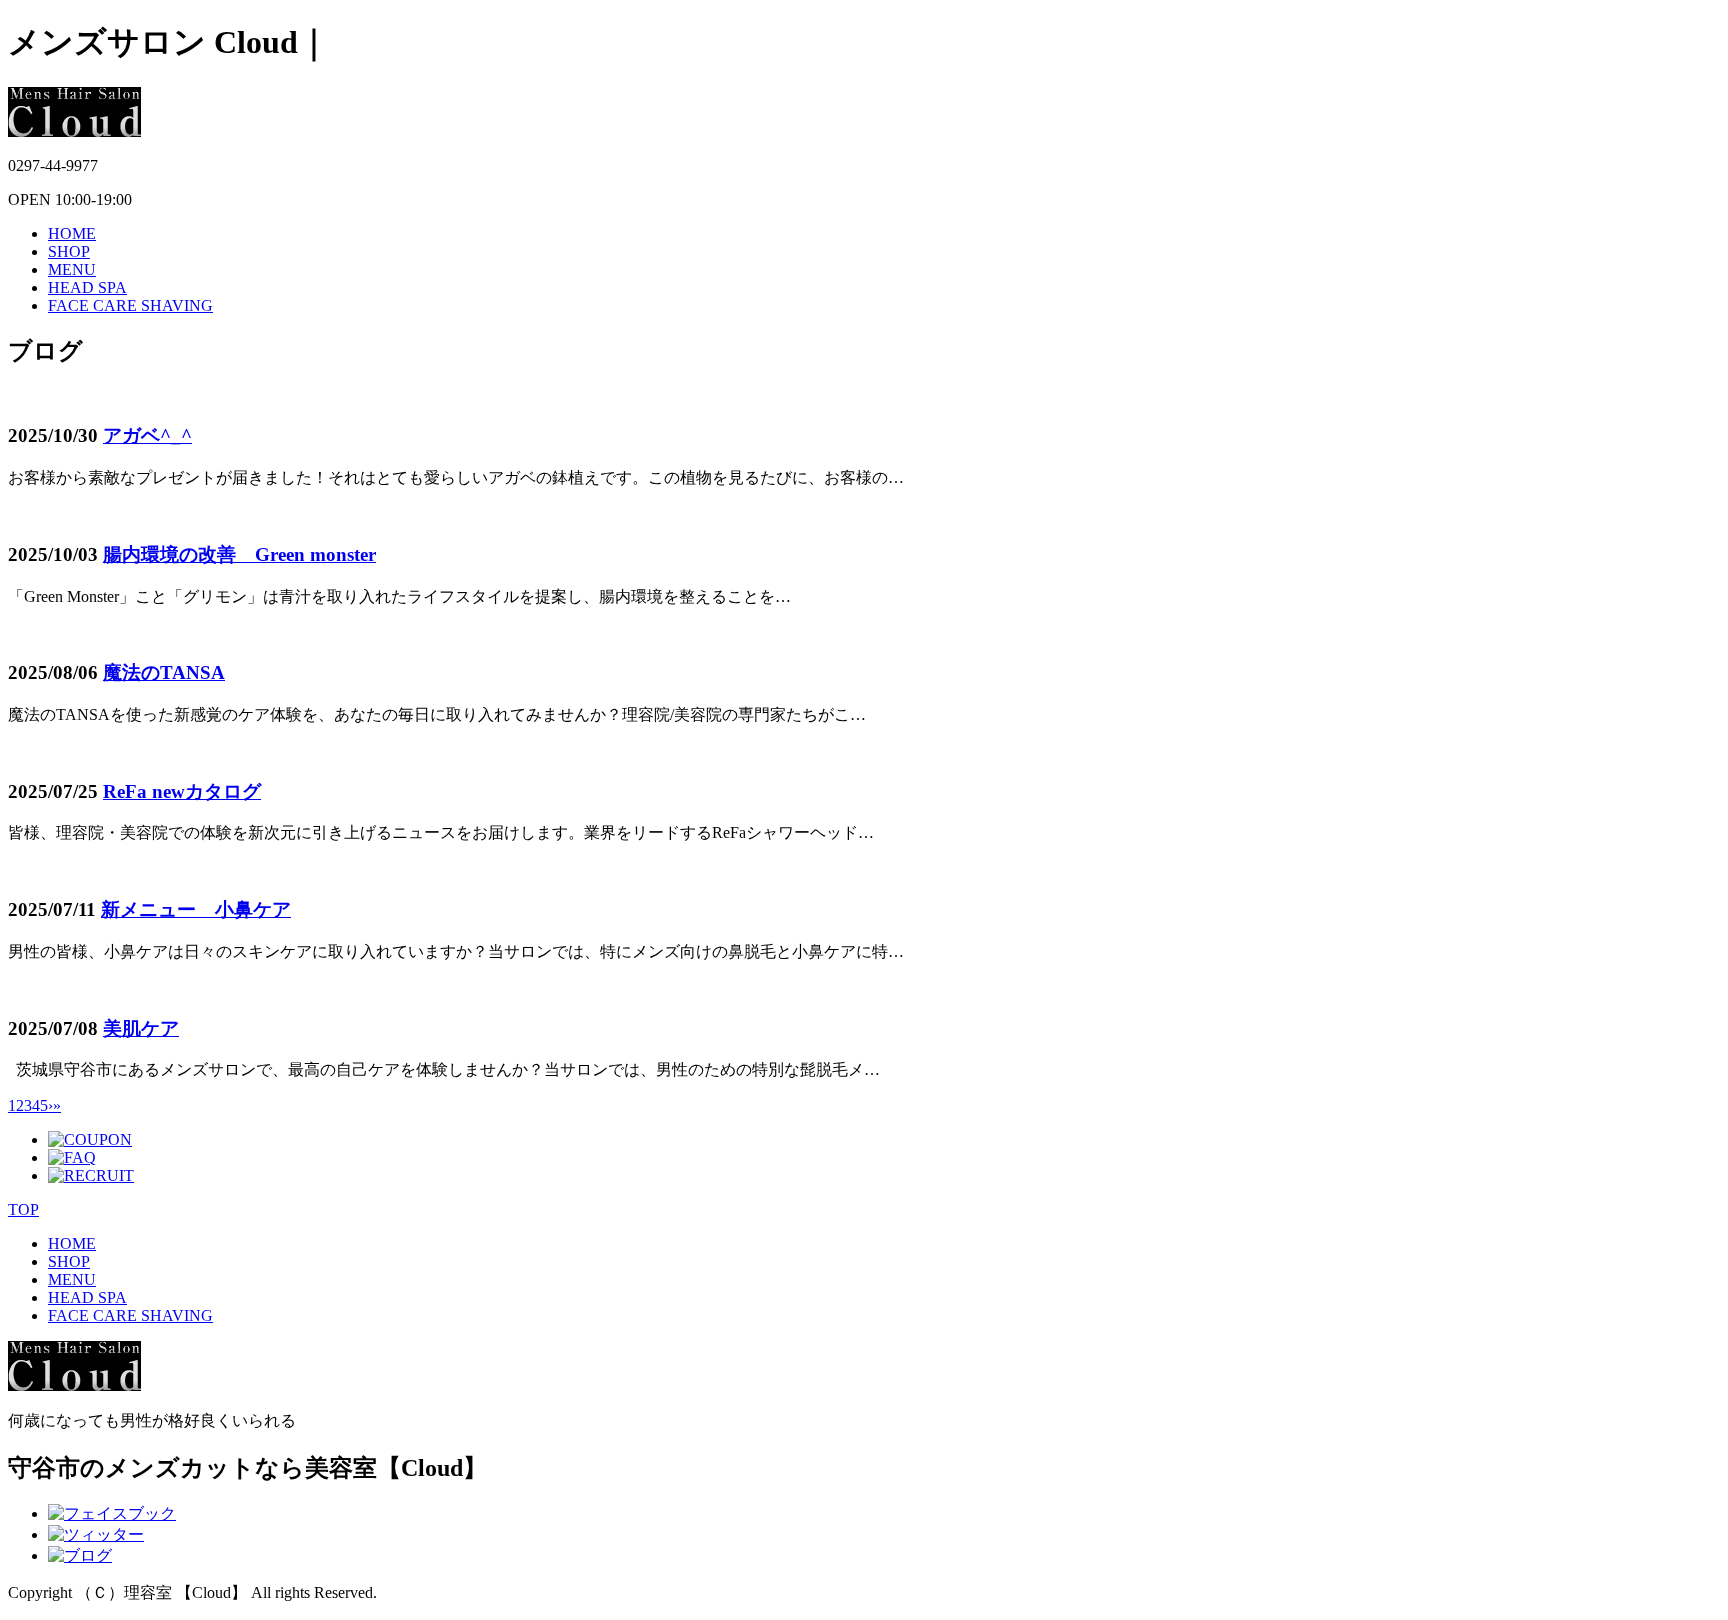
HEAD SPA (87, 287)
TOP (23, 1209)
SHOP (69, 251)
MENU (72, 269)
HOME (72, 233)
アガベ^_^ (147, 435)
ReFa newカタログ (182, 791)
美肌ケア (141, 1028)
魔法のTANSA (164, 672)
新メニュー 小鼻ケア (196, 909)
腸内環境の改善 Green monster (239, 554)
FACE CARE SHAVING (130, 305)
